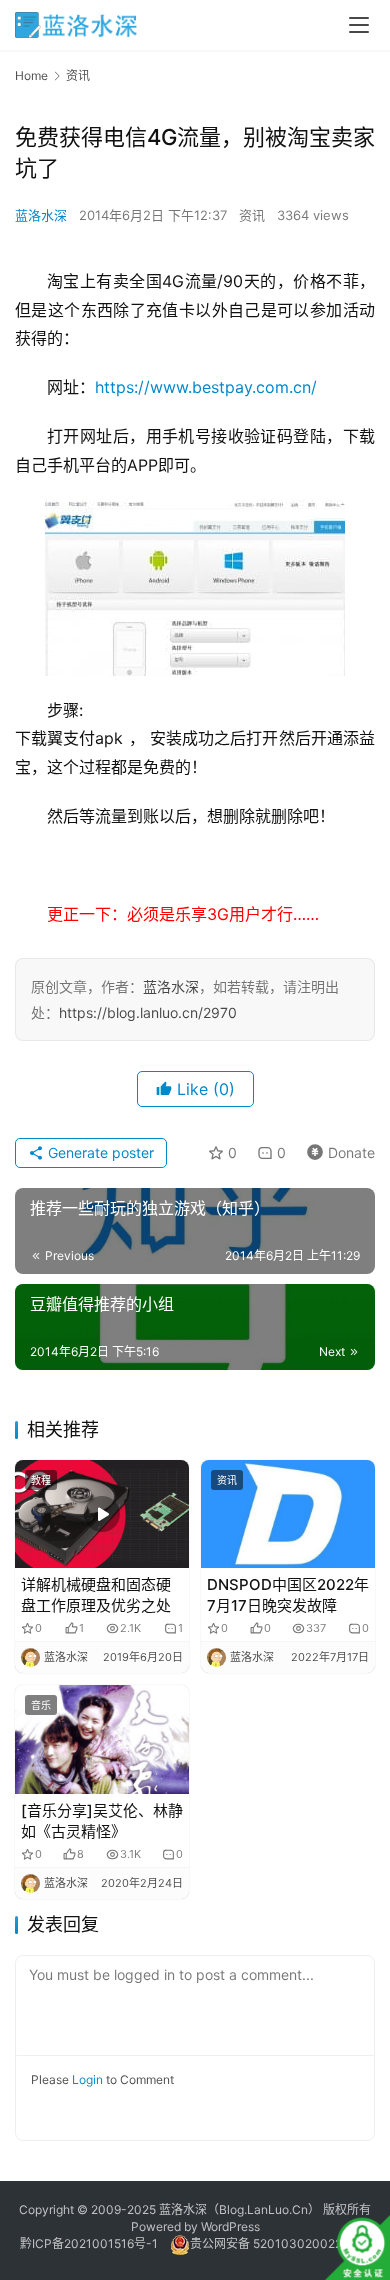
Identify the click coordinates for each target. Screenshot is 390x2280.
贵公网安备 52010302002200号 (280, 2243)
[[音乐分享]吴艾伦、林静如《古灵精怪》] (102, 1739)
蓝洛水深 (41, 215)
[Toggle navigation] (359, 25)
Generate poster (99, 1152)
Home (31, 75)
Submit (195, 2106)
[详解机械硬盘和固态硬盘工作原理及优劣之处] (102, 1514)
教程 (41, 1480)
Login (87, 2079)
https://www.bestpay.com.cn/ (206, 387)
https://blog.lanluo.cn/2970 (148, 1012)
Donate (336, 1149)
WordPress (230, 2226)
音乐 (41, 1705)
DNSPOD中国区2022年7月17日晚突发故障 (288, 1595)
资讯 (252, 215)
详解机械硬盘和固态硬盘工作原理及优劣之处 (96, 1595)
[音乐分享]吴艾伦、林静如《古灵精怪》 (102, 1821)
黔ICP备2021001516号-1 (89, 2243)
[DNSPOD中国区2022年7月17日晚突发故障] (288, 1514)
